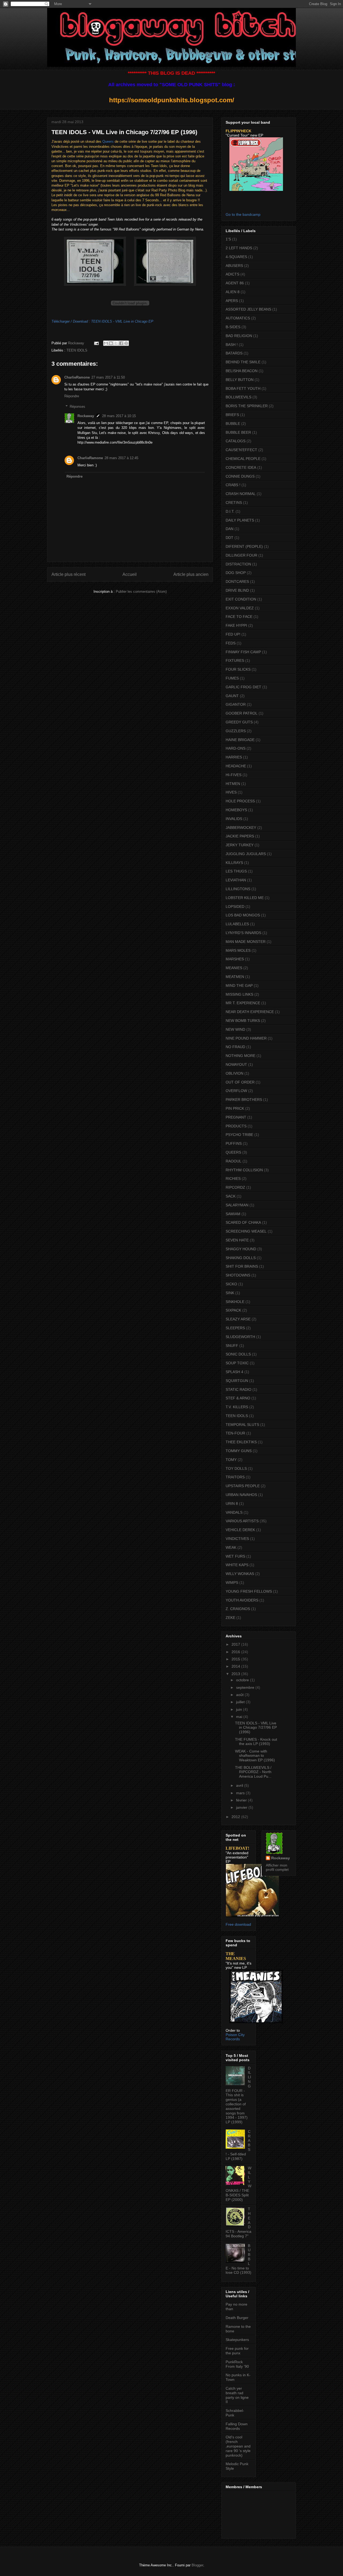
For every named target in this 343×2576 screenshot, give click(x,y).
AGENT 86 (235, 283)
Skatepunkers (237, 2340)
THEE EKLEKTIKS (241, 1442)
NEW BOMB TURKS (243, 1021)
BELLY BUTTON (240, 380)
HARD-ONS (236, 748)
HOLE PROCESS (240, 801)
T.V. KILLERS (237, 1407)
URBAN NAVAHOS (241, 1495)
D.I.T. (230, 511)
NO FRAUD (235, 1047)
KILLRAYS (234, 863)
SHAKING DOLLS (241, 1258)
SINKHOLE (235, 1302)
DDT (230, 538)
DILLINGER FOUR (241, 555)
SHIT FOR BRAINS (242, 1266)
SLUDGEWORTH (240, 1337)
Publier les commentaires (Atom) (141, 592)
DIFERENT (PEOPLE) (244, 546)
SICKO (231, 1284)
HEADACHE (236, 766)
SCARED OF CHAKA (243, 1222)
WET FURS (235, 1556)
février (242, 1800)
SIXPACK (233, 1310)
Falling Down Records (237, 2426)
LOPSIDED (235, 906)
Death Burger (237, 2318)
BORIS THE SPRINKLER (247, 406)
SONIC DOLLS (238, 1354)
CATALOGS (236, 441)
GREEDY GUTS (239, 722)
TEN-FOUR (235, 1433)
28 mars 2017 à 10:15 (119, 416)
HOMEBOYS (236, 810)
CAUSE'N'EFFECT (241, 450)
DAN (230, 529)
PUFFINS (234, 1143)
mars (241, 1793)
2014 (236, 1666)
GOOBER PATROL (242, 713)
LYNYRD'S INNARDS (243, 933)
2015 (236, 1659)
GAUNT (232, 696)
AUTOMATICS (238, 318)
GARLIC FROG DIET (243, 687)
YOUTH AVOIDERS (242, 1600)
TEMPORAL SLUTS (242, 1425)
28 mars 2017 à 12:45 (121, 458)
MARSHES (235, 959)
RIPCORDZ (235, 1187)
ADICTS (232, 274)
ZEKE (230, 1618)
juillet (241, 1702)
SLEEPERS (235, 1328)
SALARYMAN (237, 1205)
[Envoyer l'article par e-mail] (96, 343)
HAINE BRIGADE (240, 740)
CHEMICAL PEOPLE (243, 459)
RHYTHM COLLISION (244, 1170)
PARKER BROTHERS (244, 1100)
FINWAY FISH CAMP (243, 652)
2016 (236, 1652)
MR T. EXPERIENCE (243, 1003)
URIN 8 (232, 1504)
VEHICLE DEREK (240, 1530)
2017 (236, 1644)
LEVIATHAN (236, 880)
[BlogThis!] (111, 343)
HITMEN (233, 784)
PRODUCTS (236, 1126)
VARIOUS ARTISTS (242, 1521)
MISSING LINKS (239, 994)
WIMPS (232, 1582)
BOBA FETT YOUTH (243, 388)
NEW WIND (235, 1029)
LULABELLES (237, 924)
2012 (236, 1817)
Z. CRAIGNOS (238, 1609)
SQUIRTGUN (237, 1381)
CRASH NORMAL (241, 494)
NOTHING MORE (241, 1056)
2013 (236, 1674)
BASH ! (232, 345)
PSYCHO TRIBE (239, 1135)
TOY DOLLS (236, 1468)
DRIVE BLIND (237, 590)
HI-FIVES (234, 775)
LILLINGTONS (238, 889)
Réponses (77, 407)
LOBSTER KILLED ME (245, 898)
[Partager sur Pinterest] (126, 343)
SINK (230, 1293)
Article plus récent (68, 574)
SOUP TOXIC (237, 1363)
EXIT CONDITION (241, 599)
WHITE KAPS (237, 1565)
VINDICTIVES (237, 1539)
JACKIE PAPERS (240, 836)
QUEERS (233, 1152)
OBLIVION (234, 1073)
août (240, 1695)
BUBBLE (233, 424)
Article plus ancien (191, 574)
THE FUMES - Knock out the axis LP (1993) (256, 1742)
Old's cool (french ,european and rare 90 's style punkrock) (238, 2446)
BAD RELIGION (239, 336)
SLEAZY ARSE (238, 1319)
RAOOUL (234, 1161)
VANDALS (234, 1512)
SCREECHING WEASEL (246, 1231)
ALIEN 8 (233, 292)
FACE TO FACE (239, 617)
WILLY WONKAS (240, 1574)
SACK (231, 1196)
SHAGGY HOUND (241, 1249)
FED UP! (233, 634)
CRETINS (234, 503)
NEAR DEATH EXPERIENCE (250, 1012)
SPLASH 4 (234, 1372)
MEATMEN (235, 977)
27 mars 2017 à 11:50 (108, 377)
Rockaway (86, 416)
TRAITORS (235, 1477)
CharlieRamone (77, 377)
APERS (232, 301)
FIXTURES (235, 660)
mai (240, 1717)
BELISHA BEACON (242, 371)
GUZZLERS (236, 731)
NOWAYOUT (236, 1064)
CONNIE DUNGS (240, 476)
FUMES (232, 678)
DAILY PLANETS (240, 520)
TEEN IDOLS (77, 350)
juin (240, 1709)
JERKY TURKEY (240, 845)
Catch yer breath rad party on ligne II (237, 2395)
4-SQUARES (236, 257)
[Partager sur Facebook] (121, 343)
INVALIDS (234, 819)
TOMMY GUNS (239, 1451)
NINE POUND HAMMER (246, 1038)
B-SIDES (233, 327)
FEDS (231, 643)
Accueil (130, 574)
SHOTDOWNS (238, 1275)
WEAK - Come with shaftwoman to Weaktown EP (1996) (255, 1756)
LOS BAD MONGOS (243, 915)
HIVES (231, 792)
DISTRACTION (238, 564)
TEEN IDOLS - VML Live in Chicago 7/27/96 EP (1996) (256, 1728)
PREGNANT (236, 1117)
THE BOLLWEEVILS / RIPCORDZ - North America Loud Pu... (253, 1772)
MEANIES (234, 968)
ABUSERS (234, 266)
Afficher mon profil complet (277, 1867)
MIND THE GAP (239, 985)
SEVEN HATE (237, 1240)
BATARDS (234, 353)
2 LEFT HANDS (239, 248)
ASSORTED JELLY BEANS (248, 309)
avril (240, 1785)
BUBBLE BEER (238, 432)
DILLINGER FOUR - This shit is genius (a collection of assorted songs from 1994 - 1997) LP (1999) (238, 2095)
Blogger (197, 2565)
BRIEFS (232, 415)
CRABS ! (233, 485)
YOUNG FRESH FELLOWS (249, 1591)
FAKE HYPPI (236, 625)
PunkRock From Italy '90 (237, 2364)
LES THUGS (236, 871)
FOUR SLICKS (238, 669)
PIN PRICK (235, 1108)
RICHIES (233, 1179)
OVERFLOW (236, 1091)
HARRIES (234, 757)
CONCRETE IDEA (241, 467)
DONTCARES (237, 581)
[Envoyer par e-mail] (106, 343)
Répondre (72, 396)
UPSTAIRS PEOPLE (243, 1486)
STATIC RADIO (238, 1389)
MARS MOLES (238, 950)
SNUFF (232, 1346)
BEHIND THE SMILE (243, 362)
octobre (243, 1680)
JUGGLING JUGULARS (246, 854)
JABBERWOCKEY (241, 828)
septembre (246, 1687)
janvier (242, 1807)
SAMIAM (233, 1214)
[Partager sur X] (116, 343)
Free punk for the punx (237, 2351)
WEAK (231, 1547)
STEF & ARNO (238, 1398)
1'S (228, 239)
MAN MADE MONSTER (246, 942)
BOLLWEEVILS (238, 397)
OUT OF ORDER (240, 1082)
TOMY (231, 1460)
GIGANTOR (236, 704)
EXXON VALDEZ (240, 608)
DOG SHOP (236, 573)
